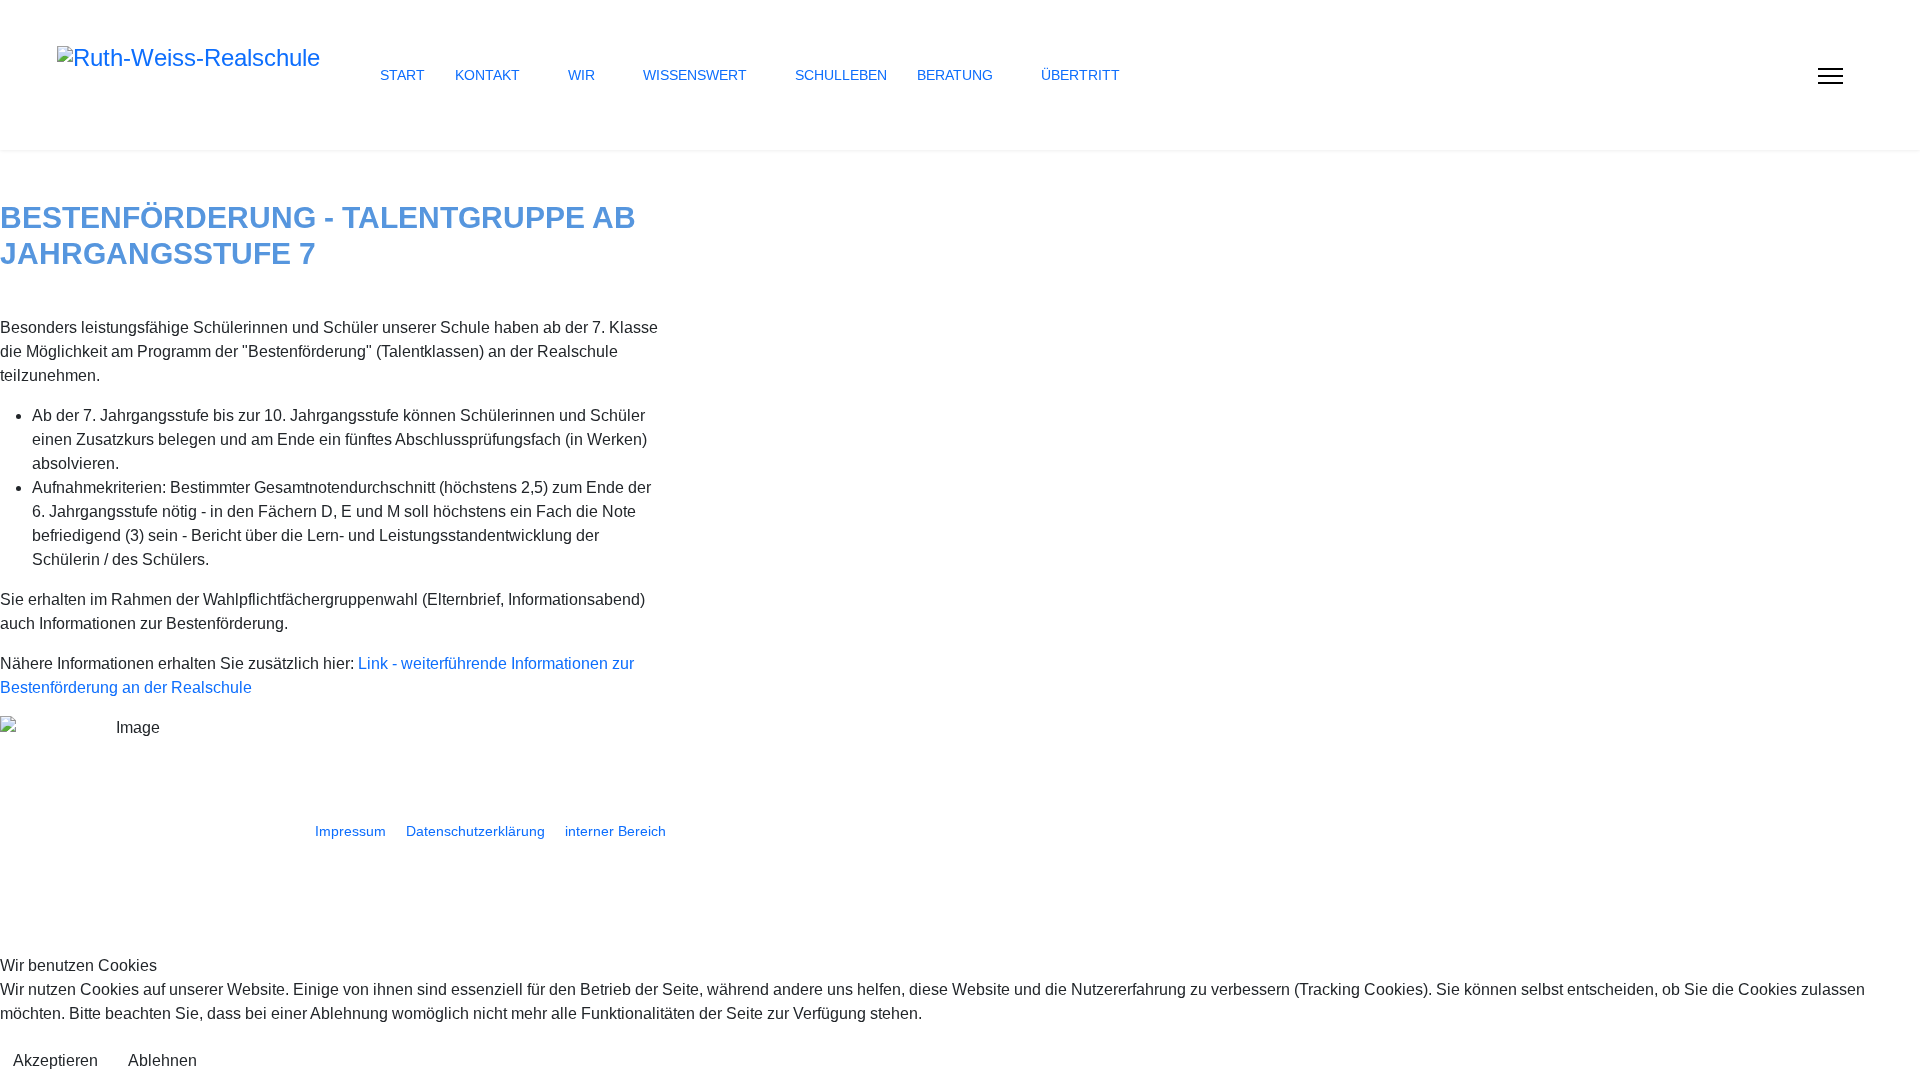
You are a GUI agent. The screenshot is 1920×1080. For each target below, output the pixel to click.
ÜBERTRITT (1080, 75)
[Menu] (1830, 76)
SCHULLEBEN (841, 75)
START (402, 75)
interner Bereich (615, 831)
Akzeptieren (55, 1060)
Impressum (350, 831)
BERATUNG (955, 75)
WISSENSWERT (695, 75)
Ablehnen (162, 1060)
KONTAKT (487, 75)
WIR (581, 75)
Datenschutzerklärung (475, 831)
